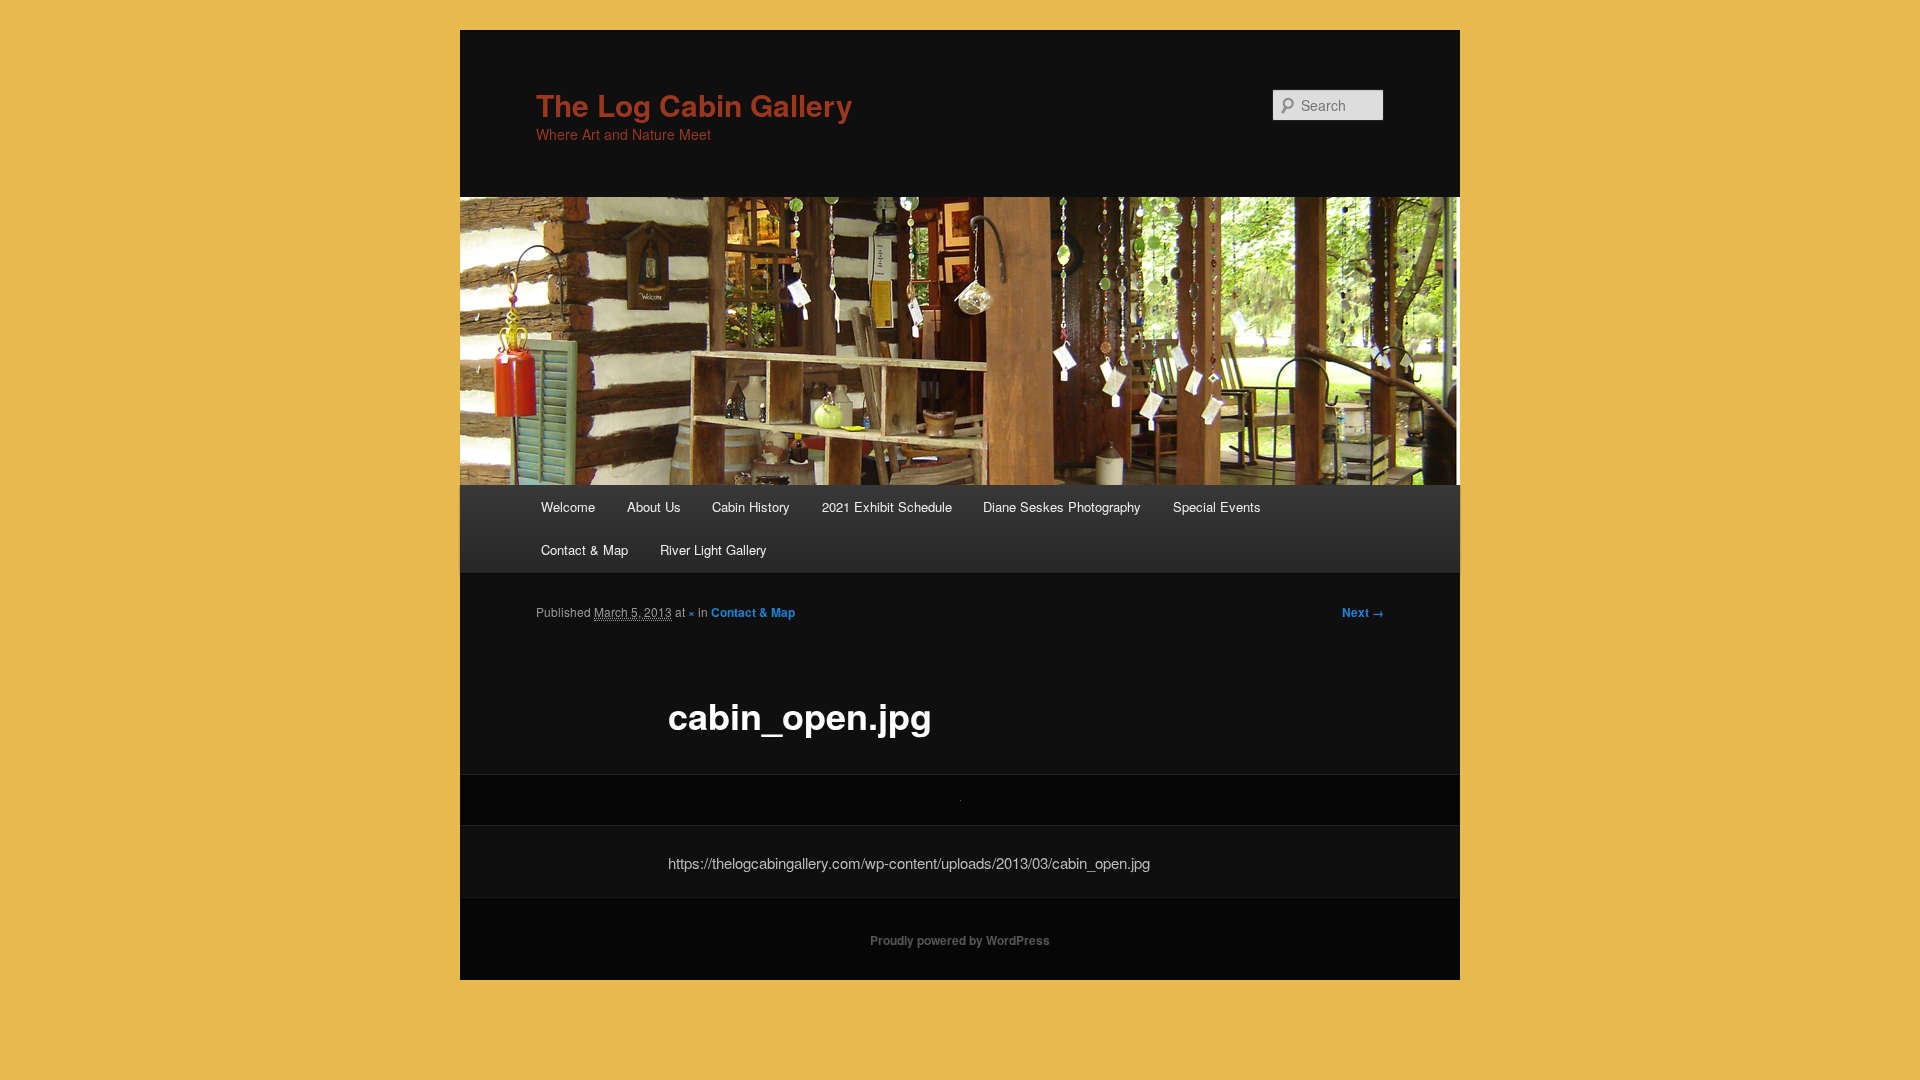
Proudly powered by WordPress (960, 940)
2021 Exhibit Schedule (887, 506)
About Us (654, 506)
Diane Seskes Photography (1062, 506)
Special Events (1217, 506)
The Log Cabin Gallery (694, 104)
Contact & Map (584, 549)
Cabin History (751, 506)
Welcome (568, 506)
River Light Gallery (713, 549)
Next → (1363, 612)
